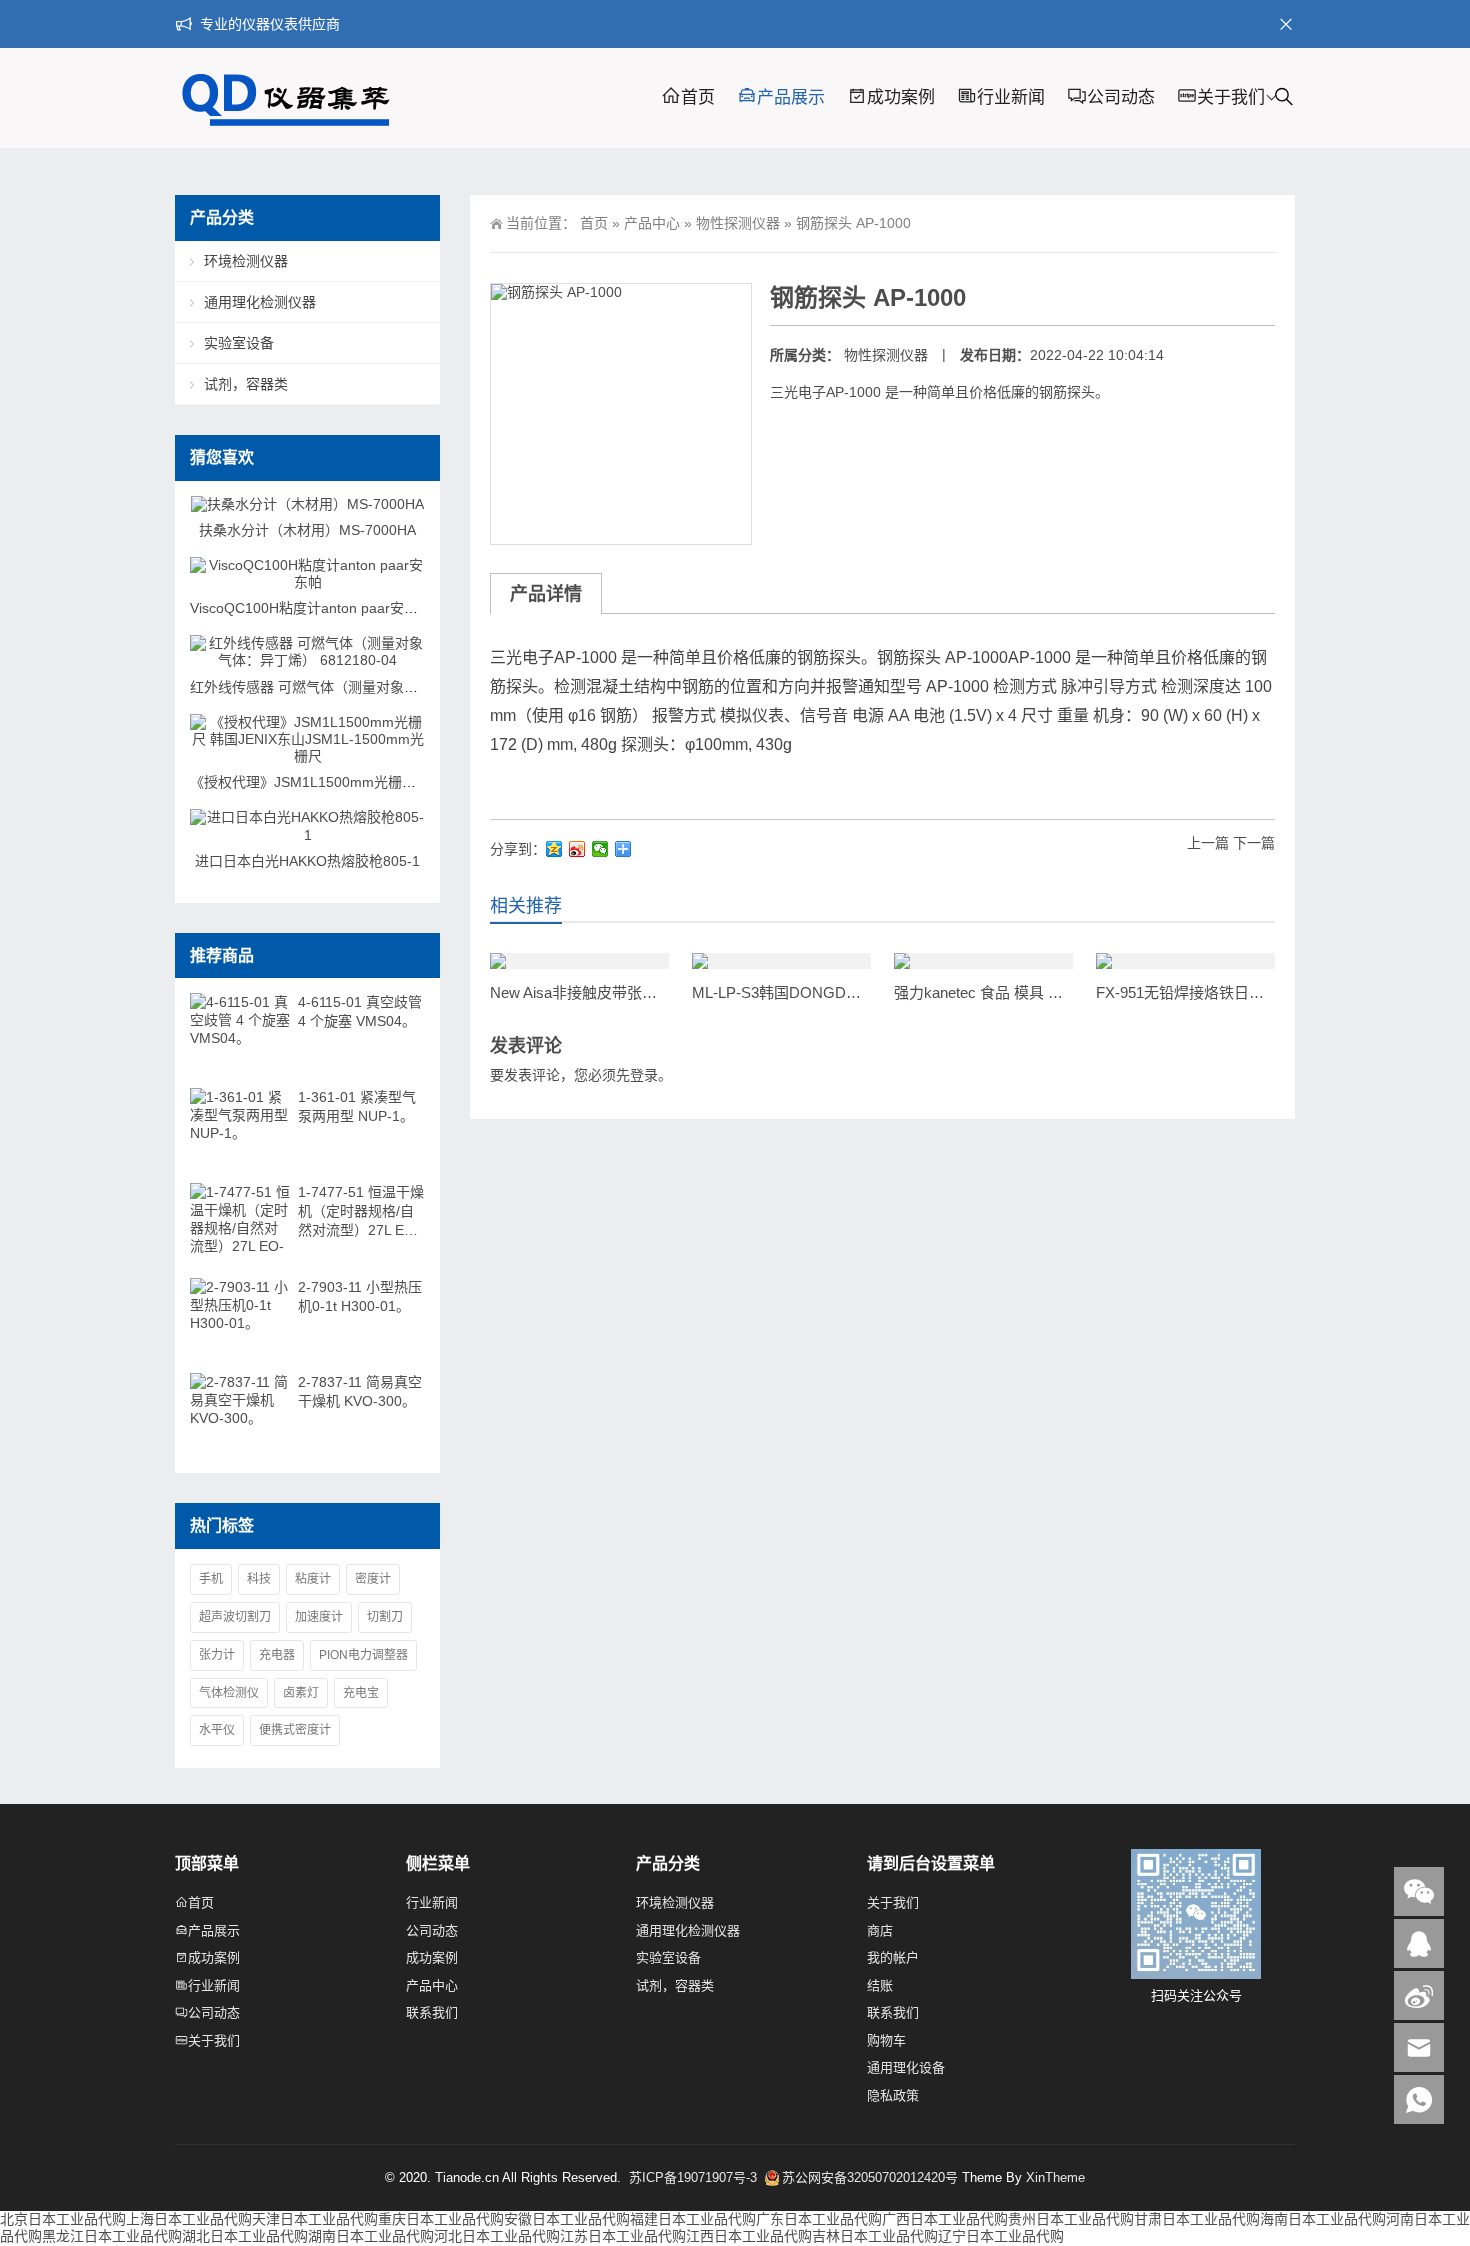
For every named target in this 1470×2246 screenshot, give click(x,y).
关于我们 (1231, 97)
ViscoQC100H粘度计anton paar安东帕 (311, 608)
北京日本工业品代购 (63, 2219)
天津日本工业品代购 (315, 2219)
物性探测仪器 (738, 223)
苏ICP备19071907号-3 (695, 2177)
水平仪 (217, 1730)
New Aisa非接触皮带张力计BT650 (602, 992)
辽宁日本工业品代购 (1001, 2236)
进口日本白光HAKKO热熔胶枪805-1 (307, 861)
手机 (211, 1579)
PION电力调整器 (363, 1655)
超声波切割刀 (235, 1617)
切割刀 (385, 1617)
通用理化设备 (906, 2067)
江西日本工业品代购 (749, 2236)
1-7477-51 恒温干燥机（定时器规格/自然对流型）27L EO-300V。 (361, 1212)
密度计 (373, 1579)
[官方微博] (1419, 1995)
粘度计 (313, 1579)
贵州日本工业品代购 (1071, 2219)
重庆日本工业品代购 (441, 2219)
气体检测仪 (229, 1693)
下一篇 (1254, 843)
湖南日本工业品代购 (371, 2236)
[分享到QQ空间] (554, 849)
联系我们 (432, 2012)
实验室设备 (239, 343)
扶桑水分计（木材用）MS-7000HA (307, 530)
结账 (880, 1985)
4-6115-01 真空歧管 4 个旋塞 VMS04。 (360, 1011)
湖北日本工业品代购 (245, 2236)
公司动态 (1121, 97)
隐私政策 (893, 2095)
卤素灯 (301, 1693)
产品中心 (652, 223)
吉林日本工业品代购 (875, 2236)
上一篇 (1208, 843)
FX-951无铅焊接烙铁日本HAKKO (1206, 992)
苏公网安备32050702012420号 (870, 2177)
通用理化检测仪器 (260, 302)
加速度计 (319, 1617)
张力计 (217, 1655)
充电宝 (361, 1693)
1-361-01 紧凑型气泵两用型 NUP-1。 (357, 1106)
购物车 (886, 2040)
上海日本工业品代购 (189, 2219)
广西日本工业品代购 (945, 2219)
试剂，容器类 (246, 384)
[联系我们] (1419, 1943)
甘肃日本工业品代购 (1197, 2219)
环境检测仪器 (246, 261)
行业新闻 (1011, 97)
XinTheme (1055, 2177)
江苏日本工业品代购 (623, 2236)
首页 (698, 97)
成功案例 (901, 97)
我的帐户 (893, 1957)
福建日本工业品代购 (693, 2219)
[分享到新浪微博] (577, 849)
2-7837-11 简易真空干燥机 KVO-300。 (360, 1391)
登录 (644, 1075)
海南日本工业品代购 (1323, 2219)
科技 (259, 1579)
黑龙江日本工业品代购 (112, 2236)
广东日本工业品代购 (819, 2219)
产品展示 (791, 97)
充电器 (277, 1655)
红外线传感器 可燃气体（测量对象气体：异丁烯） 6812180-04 (386, 687)
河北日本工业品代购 (497, 2236)
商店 (880, 1930)
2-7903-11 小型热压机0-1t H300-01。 (360, 1296)
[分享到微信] (600, 849)
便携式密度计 (295, 1730)
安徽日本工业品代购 (567, 2219)
